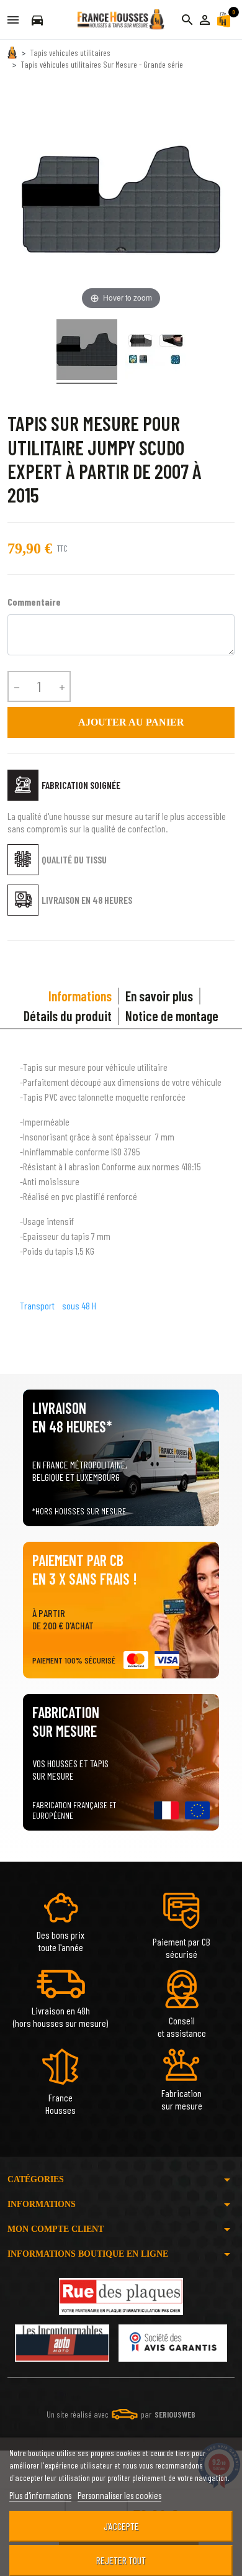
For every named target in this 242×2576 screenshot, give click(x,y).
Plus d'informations (40, 2495)
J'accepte (121, 2526)
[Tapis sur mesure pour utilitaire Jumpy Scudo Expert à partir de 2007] (87, 352)
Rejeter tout (121, 2560)
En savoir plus (159, 996)
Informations (80, 996)
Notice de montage (172, 1016)
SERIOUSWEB (175, 2414)
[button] (205, 20)
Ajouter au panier (121, 722)
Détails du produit (68, 1016)
